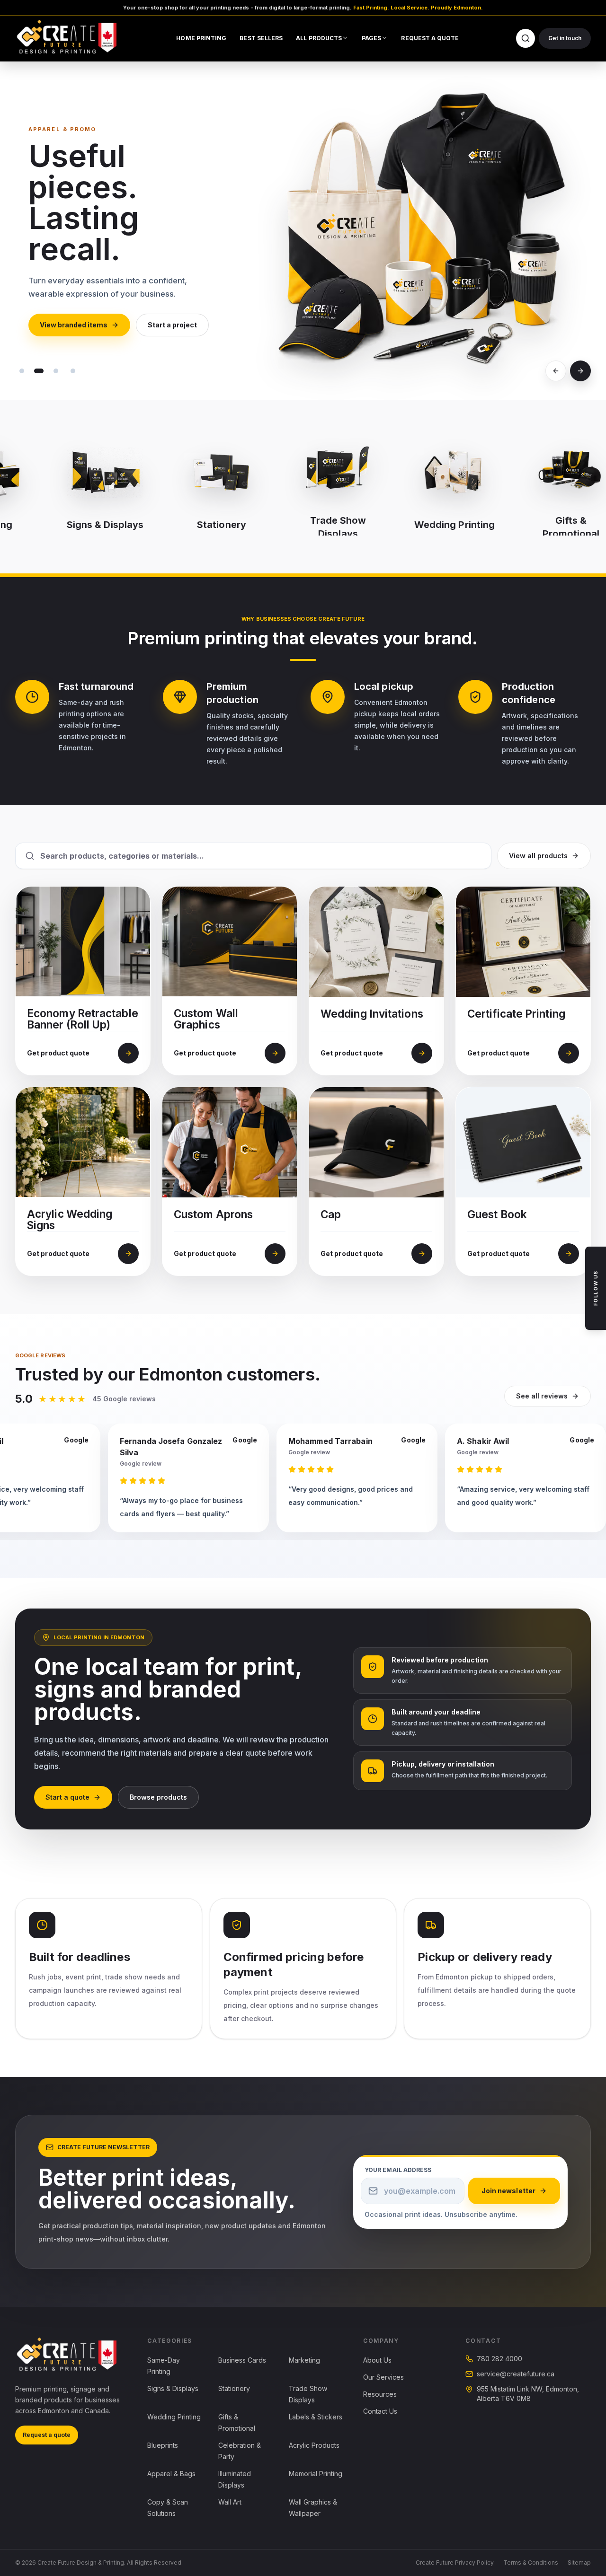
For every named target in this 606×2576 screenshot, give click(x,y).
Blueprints (163, 2445)
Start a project (172, 325)
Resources (380, 2394)
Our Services (383, 2377)
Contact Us (380, 2411)
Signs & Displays (173, 2388)
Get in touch (565, 38)
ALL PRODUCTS (319, 38)
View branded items (74, 325)
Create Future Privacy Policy (455, 2563)
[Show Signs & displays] (56, 371)
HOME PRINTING (201, 38)
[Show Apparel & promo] (39, 371)
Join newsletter (508, 2191)
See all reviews (542, 1396)
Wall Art (230, 2502)
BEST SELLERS (261, 38)
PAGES (371, 38)
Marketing (304, 2360)
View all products (538, 856)
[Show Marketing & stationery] (22, 371)
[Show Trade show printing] (73, 371)
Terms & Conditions (531, 2563)
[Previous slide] (556, 371)
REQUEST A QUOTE (430, 38)
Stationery (234, 2388)
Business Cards (242, 2360)
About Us (377, 2360)
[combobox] (261, 856)
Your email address (398, 2170)
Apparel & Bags (171, 2474)
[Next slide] (580, 371)
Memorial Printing (316, 2474)
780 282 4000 (499, 2359)
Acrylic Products (314, 2445)
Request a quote (47, 2435)
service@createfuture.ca (516, 2374)
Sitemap (579, 2563)
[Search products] (526, 38)
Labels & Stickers (316, 2417)
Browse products (158, 1797)
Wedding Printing (174, 2417)
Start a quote (67, 1797)
